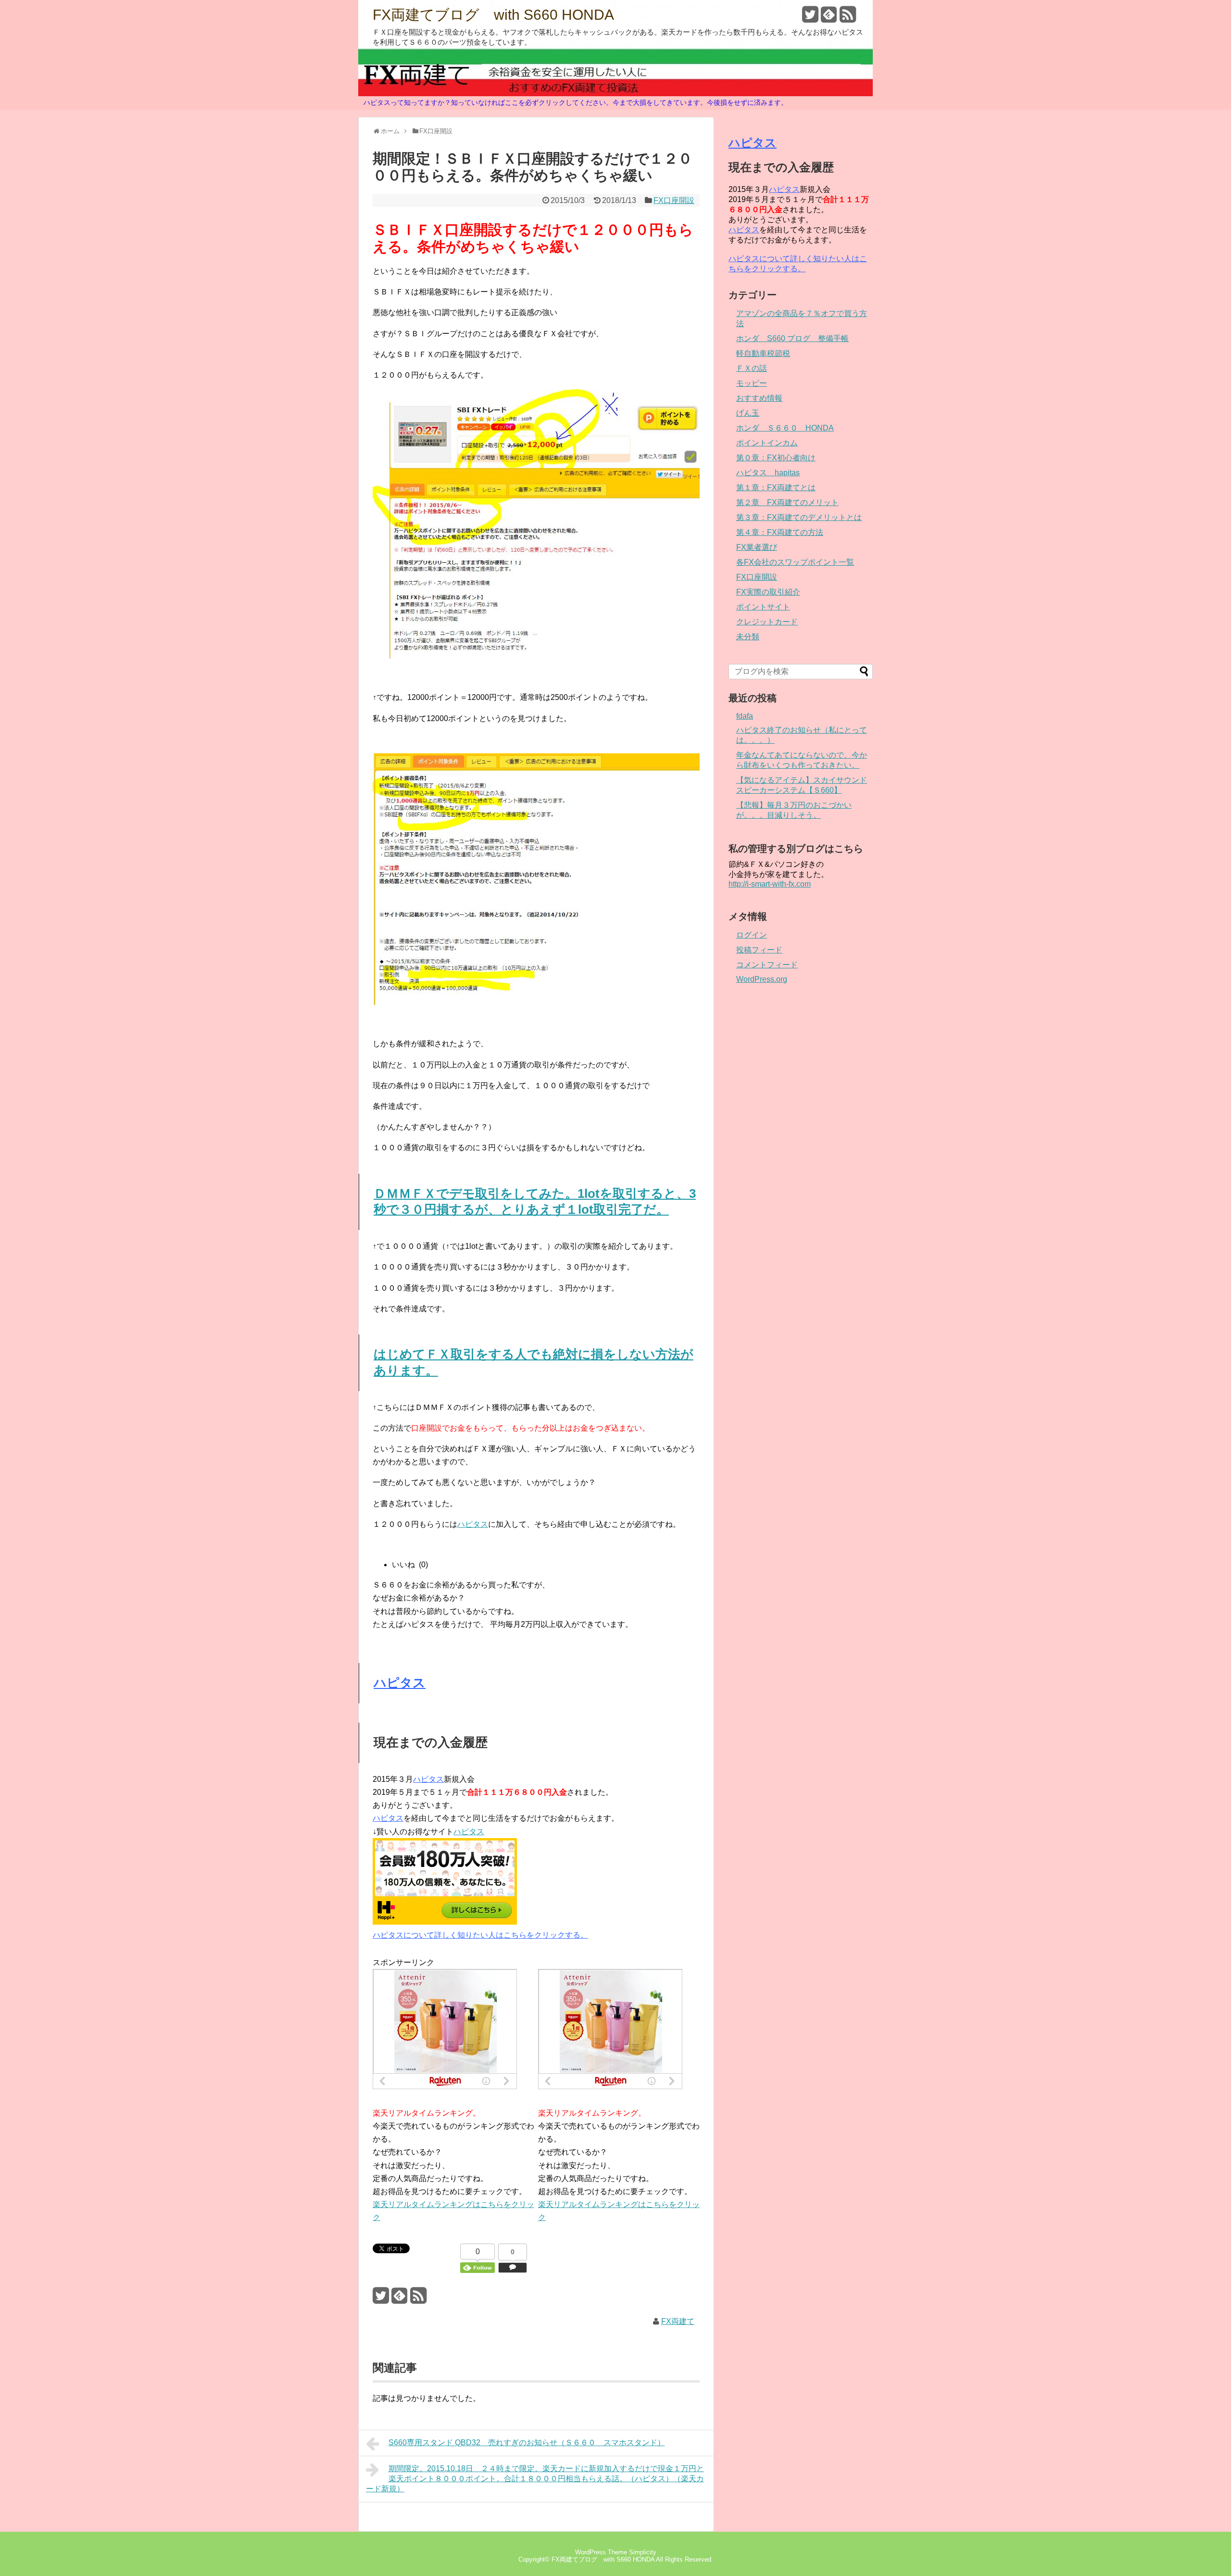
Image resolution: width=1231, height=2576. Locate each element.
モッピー (752, 383)
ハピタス (473, 1524)
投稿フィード (759, 950)
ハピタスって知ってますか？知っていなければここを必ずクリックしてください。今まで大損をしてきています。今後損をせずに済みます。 (576, 102)
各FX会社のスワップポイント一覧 (795, 562)
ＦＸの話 (752, 368)
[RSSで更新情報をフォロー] (848, 18)
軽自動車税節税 (763, 353)
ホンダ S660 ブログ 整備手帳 (792, 338)
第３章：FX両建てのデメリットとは (799, 517)
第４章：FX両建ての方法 (780, 532)
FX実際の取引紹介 (768, 592)
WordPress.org (762, 979)
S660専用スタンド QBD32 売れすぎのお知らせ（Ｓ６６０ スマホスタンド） (527, 2443)
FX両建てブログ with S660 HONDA (493, 15)
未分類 (748, 637)
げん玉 (748, 413)
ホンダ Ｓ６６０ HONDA (785, 428)
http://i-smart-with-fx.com (770, 884)
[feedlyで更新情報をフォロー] (829, 18)
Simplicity (643, 2552)
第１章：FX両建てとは (776, 488)
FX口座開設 (674, 200)
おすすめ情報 (759, 398)
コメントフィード (767, 965)
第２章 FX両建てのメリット (787, 502)
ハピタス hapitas (768, 473)
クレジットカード (767, 622)
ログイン (752, 935)
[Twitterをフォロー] (810, 18)
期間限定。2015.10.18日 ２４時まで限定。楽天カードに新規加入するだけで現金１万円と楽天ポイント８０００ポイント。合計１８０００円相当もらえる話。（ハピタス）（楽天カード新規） (535, 2479)
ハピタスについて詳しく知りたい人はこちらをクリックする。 (480, 1935)
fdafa (745, 716)
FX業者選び (757, 547)
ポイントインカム (767, 443)
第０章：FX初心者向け (776, 458)
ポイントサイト (763, 607)
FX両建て (678, 2321)
